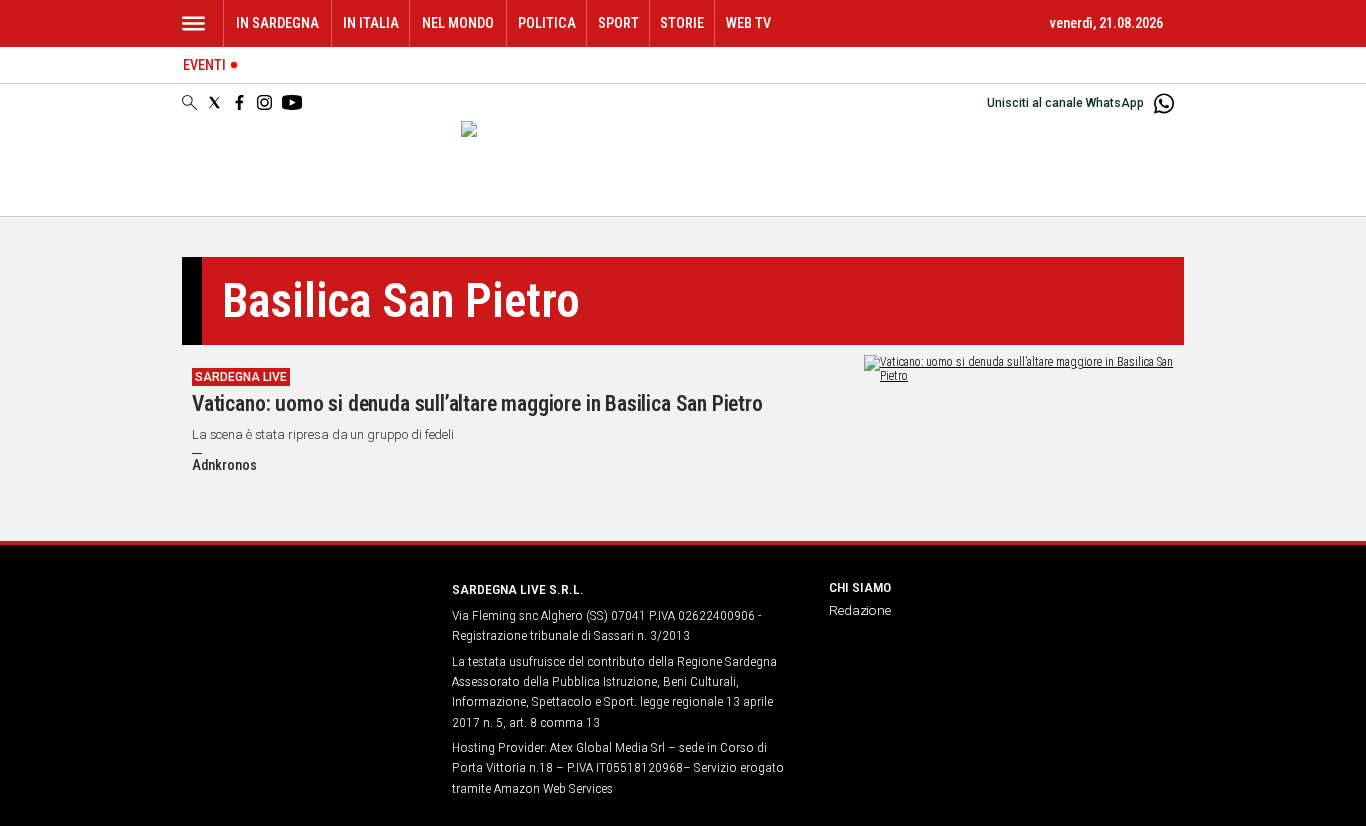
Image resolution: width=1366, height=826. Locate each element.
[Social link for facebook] (239, 102)
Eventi (204, 65)
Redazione (860, 610)
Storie (682, 23)
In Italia (371, 23)
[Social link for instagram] (264, 102)
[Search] (189, 104)
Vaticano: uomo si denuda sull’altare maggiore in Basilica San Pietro (477, 403)
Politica (547, 23)
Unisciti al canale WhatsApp (1065, 103)
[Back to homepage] (305, 626)
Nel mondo (458, 23)
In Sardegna (277, 23)
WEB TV (748, 23)
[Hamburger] (193, 23)
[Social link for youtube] (292, 102)
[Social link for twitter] (214, 102)
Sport (618, 23)
